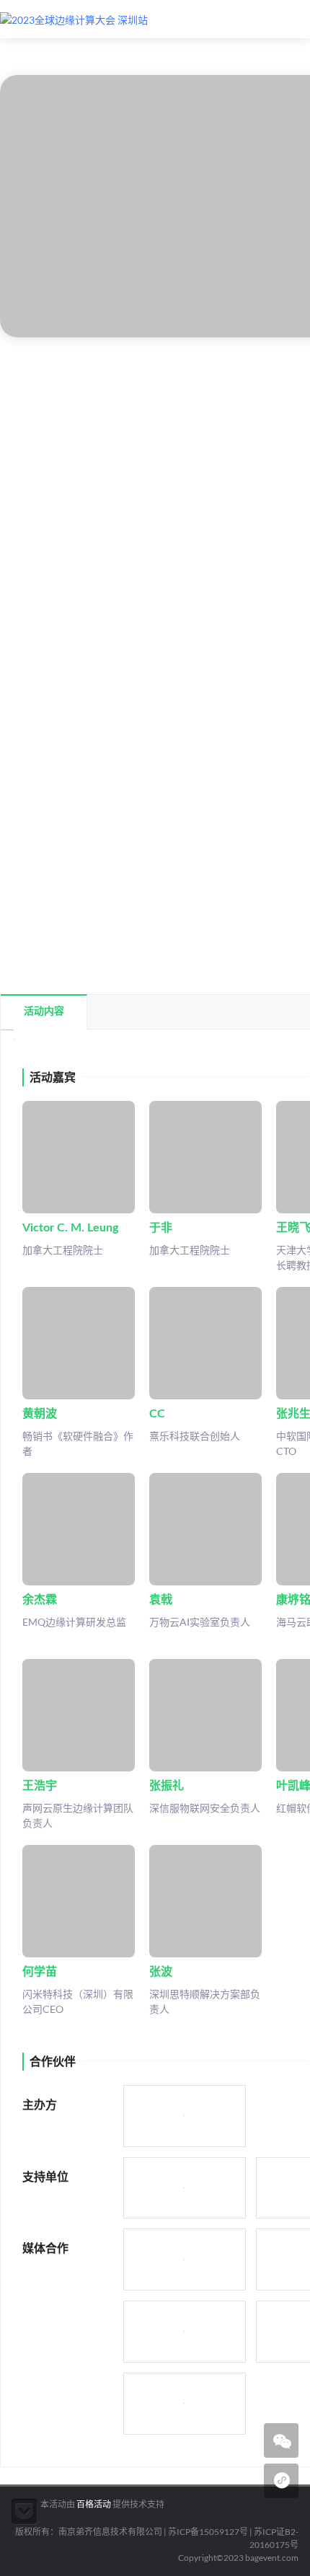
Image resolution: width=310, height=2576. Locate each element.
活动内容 (44, 1012)
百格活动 (94, 2504)
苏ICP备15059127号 (208, 2532)
